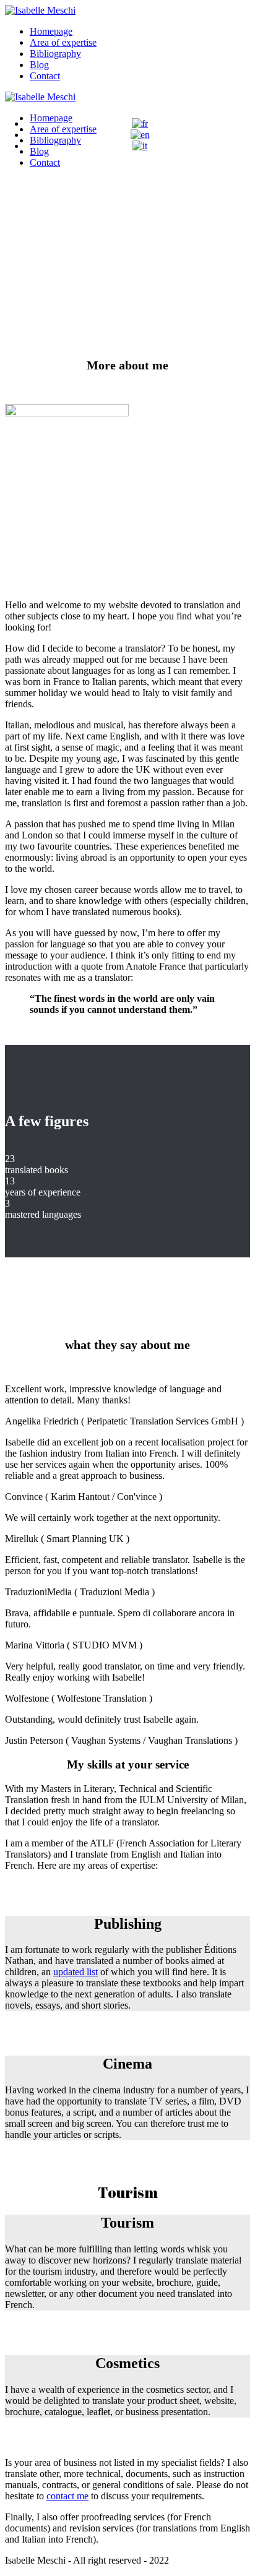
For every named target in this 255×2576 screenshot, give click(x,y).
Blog (39, 65)
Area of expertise (63, 42)
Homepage (51, 31)
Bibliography (55, 54)
